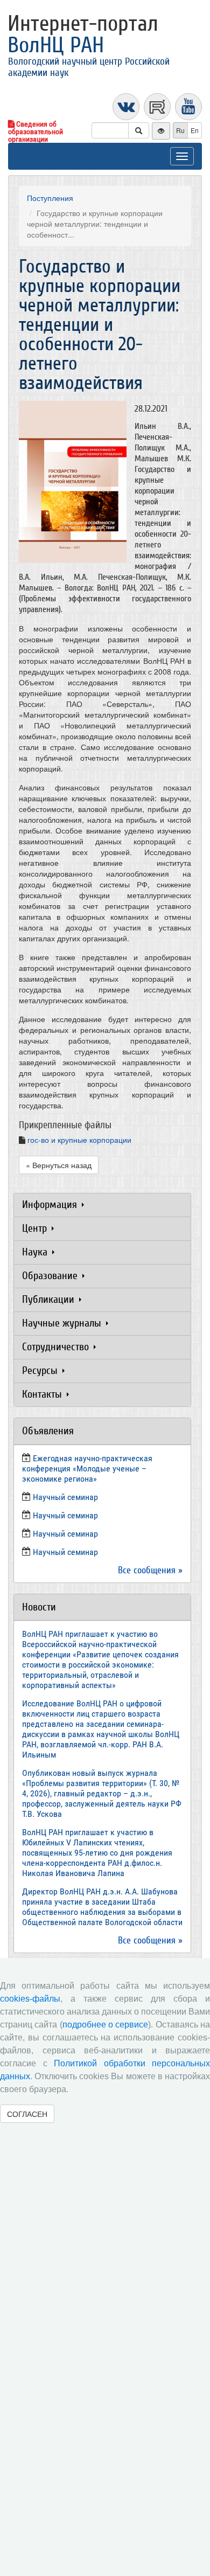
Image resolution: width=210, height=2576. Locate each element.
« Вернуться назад (59, 1165)
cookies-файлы (30, 1999)
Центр (36, 1228)
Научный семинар (65, 1534)
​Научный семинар (65, 1497)
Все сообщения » (150, 1570)
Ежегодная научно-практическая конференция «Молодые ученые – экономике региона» (87, 1468)
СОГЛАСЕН (27, 2114)
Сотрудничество (57, 1347)
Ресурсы (41, 1370)
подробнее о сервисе (106, 2025)
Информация (51, 1204)
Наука (36, 1252)
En (195, 130)
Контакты (43, 1394)
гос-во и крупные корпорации (79, 1140)
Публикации (50, 1299)
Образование (51, 1276)
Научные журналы (63, 1323)
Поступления (50, 198)
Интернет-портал (83, 34)
